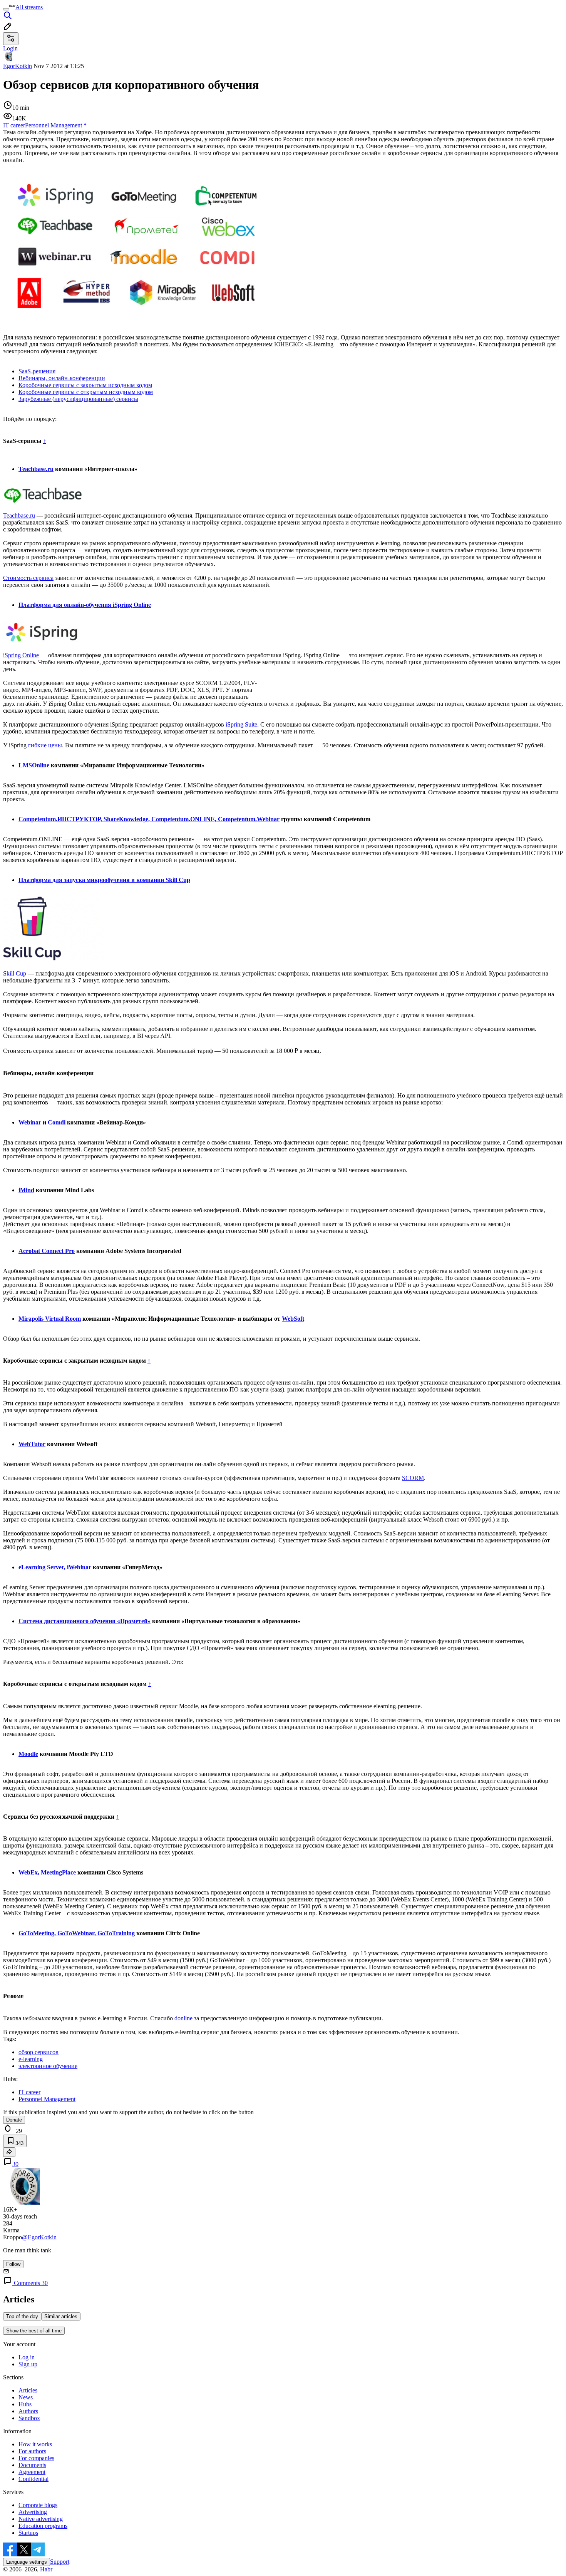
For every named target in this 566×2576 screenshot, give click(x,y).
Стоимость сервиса (28, 578)
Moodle (28, 1754)
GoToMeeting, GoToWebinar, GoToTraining (77, 1933)
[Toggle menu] (6, 9)
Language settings (27, 2562)
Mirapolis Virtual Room (50, 1319)
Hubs (25, 2404)
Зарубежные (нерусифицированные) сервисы (78, 399)
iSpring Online (21, 655)
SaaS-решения (37, 371)
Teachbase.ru (36, 469)
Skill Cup (15, 973)
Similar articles (61, 2316)
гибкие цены (45, 745)
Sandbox (29, 2418)
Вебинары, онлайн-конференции (62, 378)
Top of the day (22, 2316)
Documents (32, 2465)
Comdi (57, 1122)
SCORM (413, 1478)
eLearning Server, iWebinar (55, 1567)
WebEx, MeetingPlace (47, 1872)
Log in (27, 2357)
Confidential (33, 2479)
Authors (28, 2411)
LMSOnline (34, 765)
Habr (45, 2569)
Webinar (30, 1122)
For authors (32, 2451)
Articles (28, 2390)
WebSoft (293, 1319)
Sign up (28, 2364)
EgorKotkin (18, 66)
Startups (28, 2533)
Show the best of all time (34, 2331)
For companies (36, 2458)
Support (60, 2562)
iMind (26, 1190)
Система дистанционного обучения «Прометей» (85, 1621)
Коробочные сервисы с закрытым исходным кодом (85, 385)
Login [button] (10, 48)
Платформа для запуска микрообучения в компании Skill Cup (104, 880)
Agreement (32, 2472)
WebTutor (32, 1444)
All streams (29, 7)
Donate (14, 2120)
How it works (35, 2444)
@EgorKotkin (39, 2237)
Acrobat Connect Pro (47, 1251)
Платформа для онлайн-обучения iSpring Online (85, 605)
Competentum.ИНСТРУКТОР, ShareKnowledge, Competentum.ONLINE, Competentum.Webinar (149, 819)
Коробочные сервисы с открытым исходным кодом (86, 392)
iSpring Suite (241, 724)
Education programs (43, 2526)
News (26, 2397)
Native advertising (41, 2519)
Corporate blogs (38, 2505)
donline (183, 2018)
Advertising (33, 2512)
